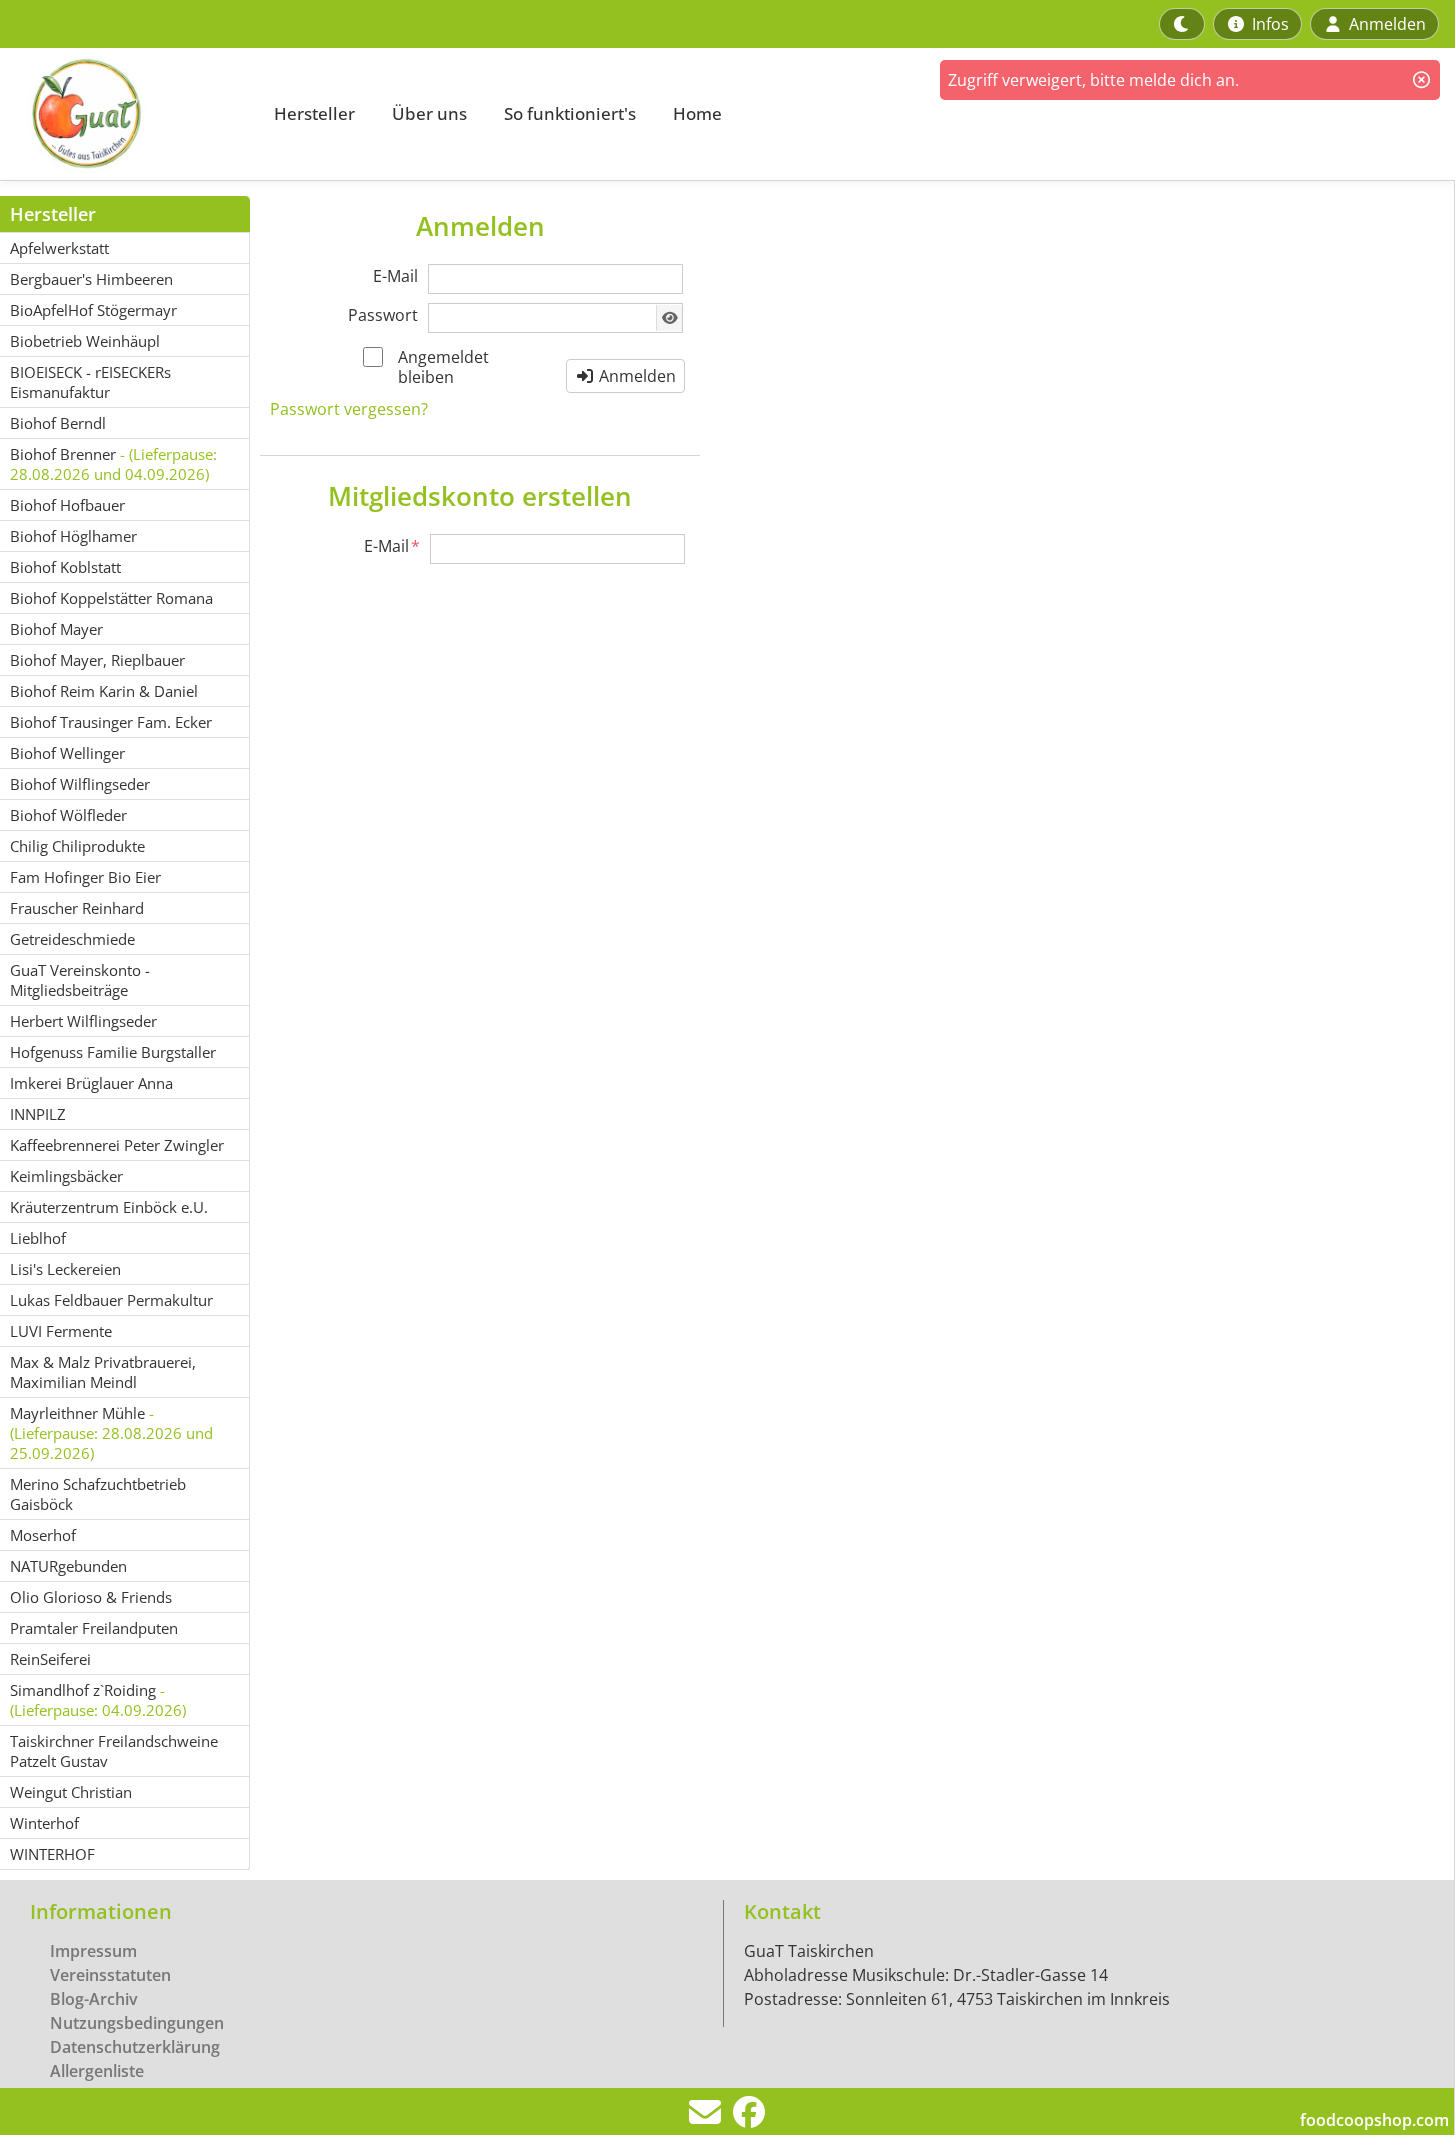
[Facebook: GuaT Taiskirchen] (749, 2118)
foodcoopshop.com (1374, 2120)
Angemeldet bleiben (443, 367)
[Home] (126, 114)
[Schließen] (1421, 80)
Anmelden (635, 376)
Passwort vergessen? (349, 409)
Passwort (383, 315)
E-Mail (395, 276)
